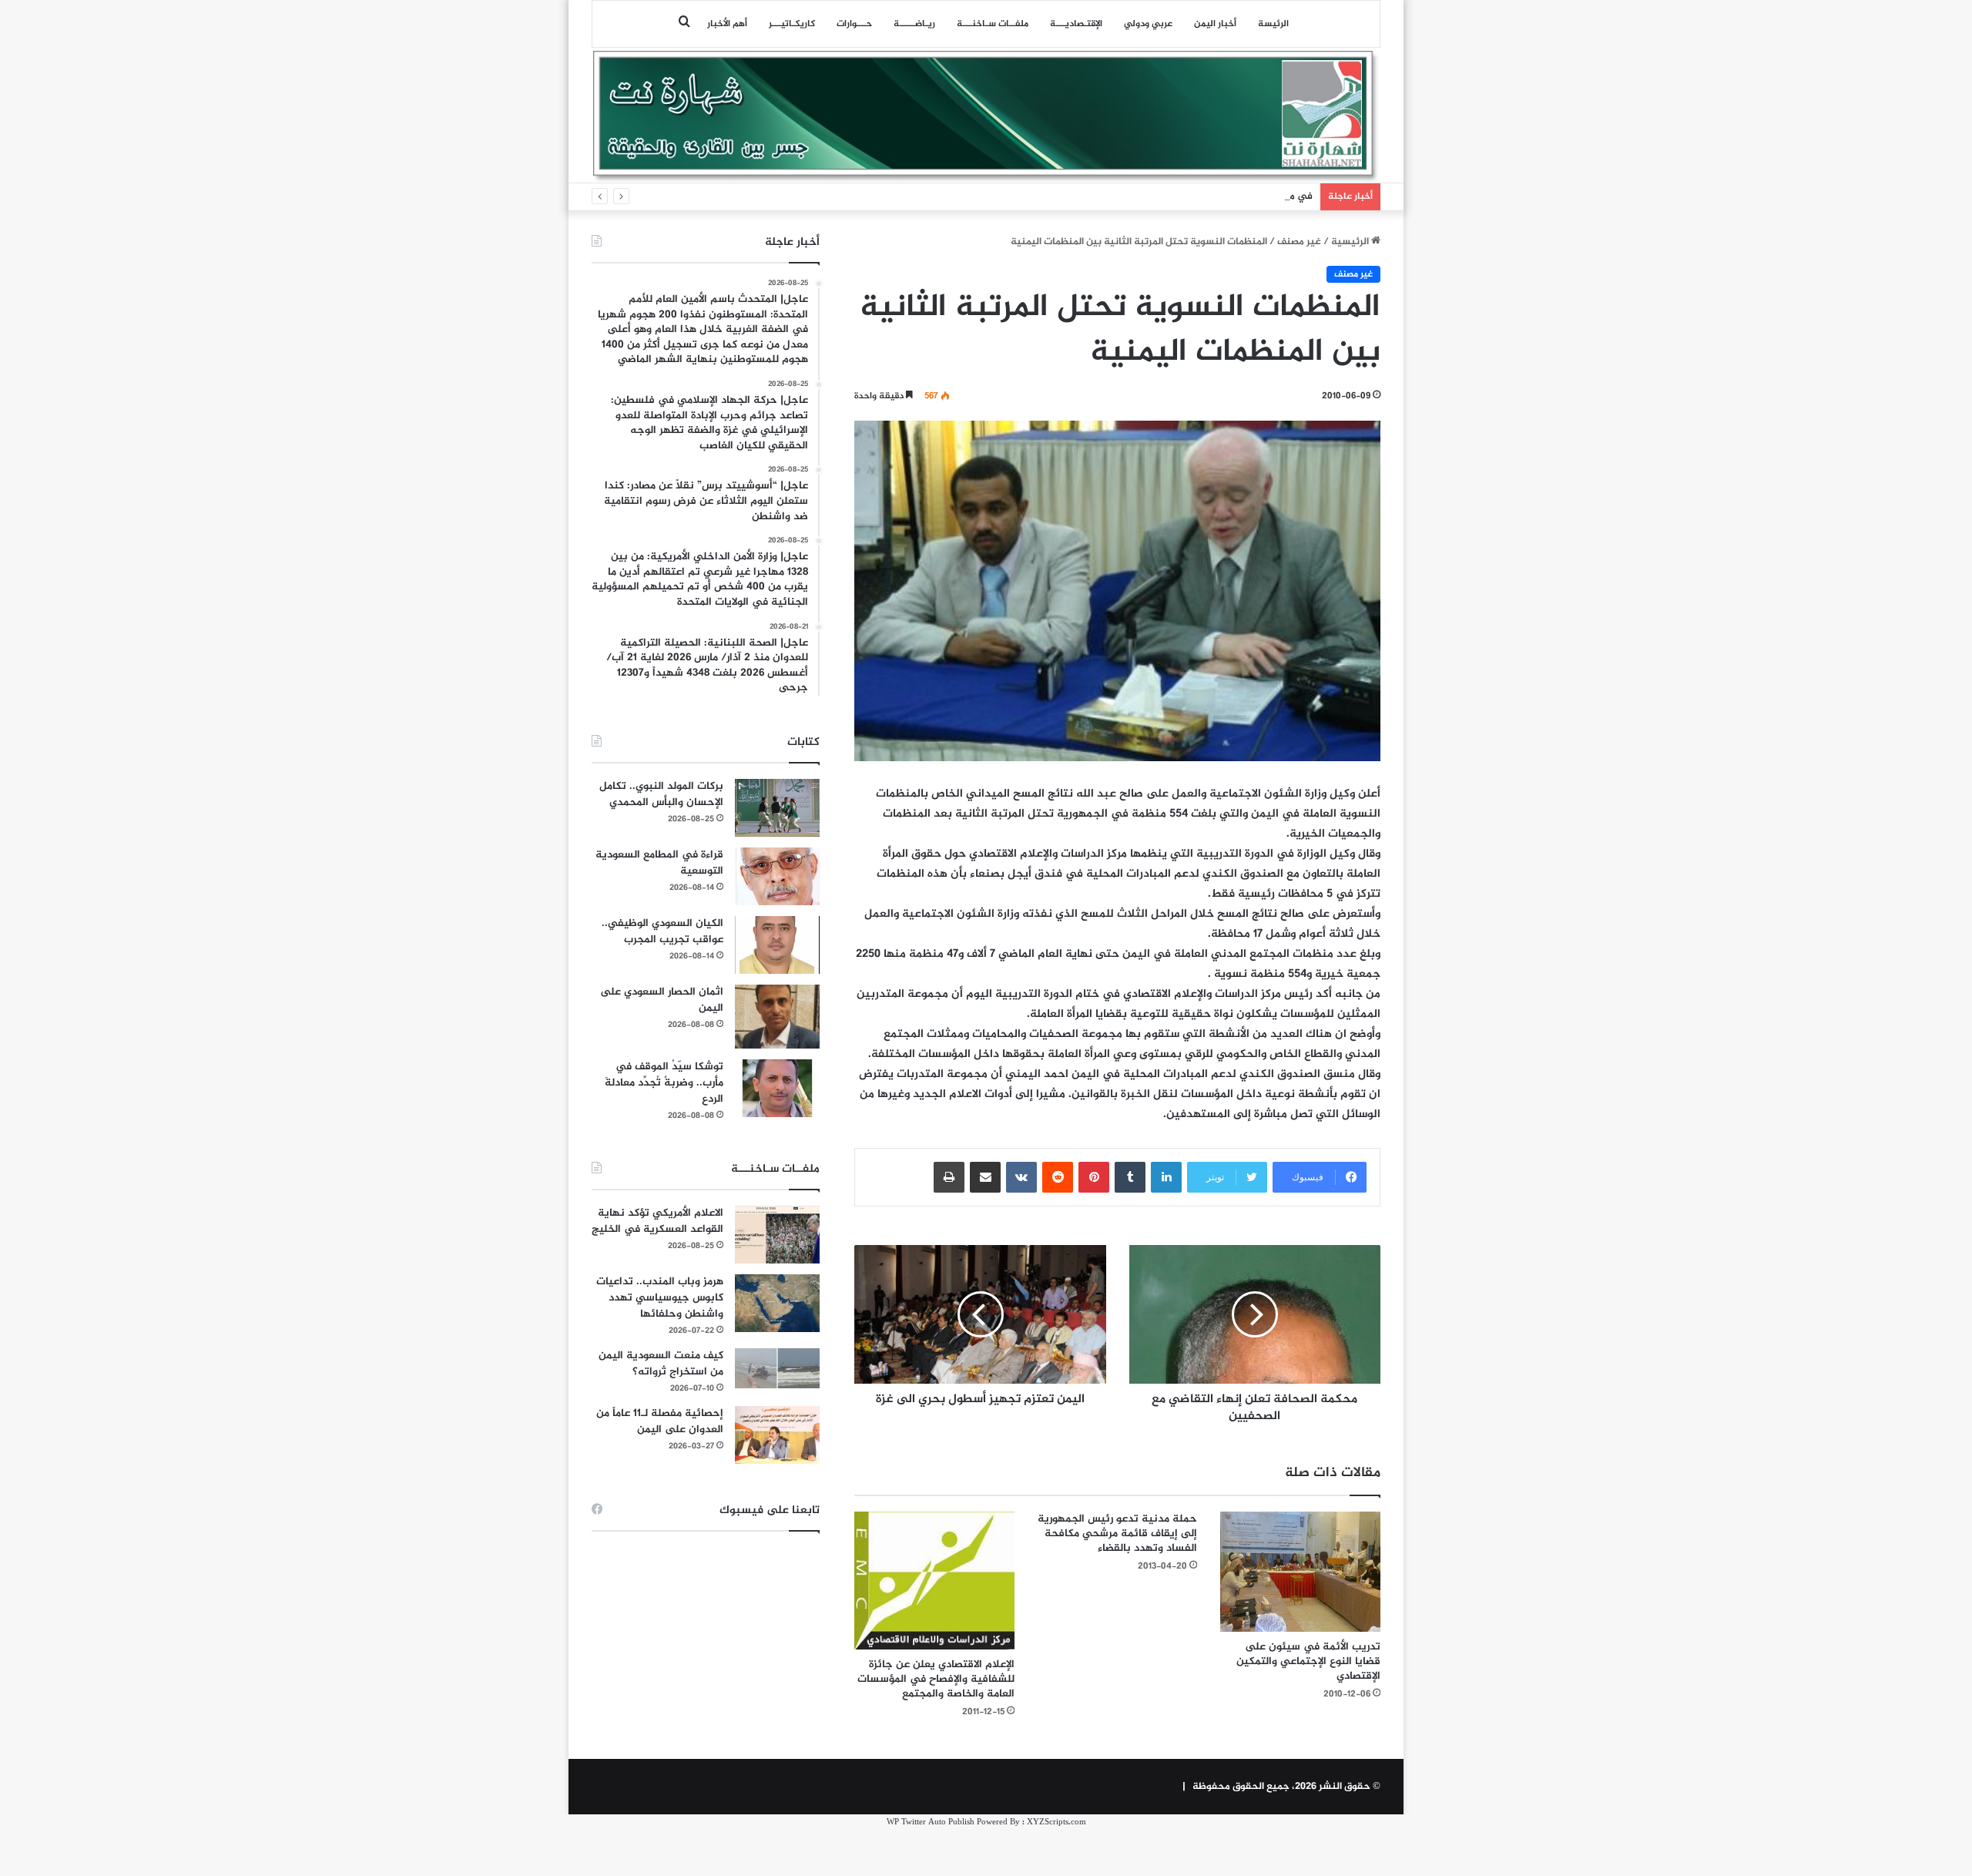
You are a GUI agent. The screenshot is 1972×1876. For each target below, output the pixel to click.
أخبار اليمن (1215, 24)
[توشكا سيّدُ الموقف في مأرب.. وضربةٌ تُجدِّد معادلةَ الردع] (777, 1088)
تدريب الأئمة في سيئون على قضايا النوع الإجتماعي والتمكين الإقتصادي (1308, 1661)
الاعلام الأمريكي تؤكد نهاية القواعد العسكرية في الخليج (657, 1221)
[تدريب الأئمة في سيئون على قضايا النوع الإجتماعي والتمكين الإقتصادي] (1300, 1572)
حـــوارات (854, 24)
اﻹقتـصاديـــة (1076, 24)
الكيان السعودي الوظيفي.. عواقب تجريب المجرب (662, 931)
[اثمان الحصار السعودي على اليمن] (777, 1017)
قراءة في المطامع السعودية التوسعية (659, 863)
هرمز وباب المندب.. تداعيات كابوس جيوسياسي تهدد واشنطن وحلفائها (660, 1298)
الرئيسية (1351, 242)
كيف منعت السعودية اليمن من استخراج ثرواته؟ (661, 1364)
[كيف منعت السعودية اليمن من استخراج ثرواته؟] (777, 1368)
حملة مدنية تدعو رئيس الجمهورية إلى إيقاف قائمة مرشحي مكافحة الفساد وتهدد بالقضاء (1117, 1534)
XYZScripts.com (1056, 1822)
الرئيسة (1273, 24)
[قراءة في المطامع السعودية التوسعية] (777, 876)
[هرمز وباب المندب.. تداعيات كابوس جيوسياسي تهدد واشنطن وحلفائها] (777, 1303)
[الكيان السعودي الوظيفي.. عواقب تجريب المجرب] (777, 945)
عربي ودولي (1148, 24)
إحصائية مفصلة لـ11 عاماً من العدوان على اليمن (660, 1421)
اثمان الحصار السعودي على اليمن (662, 1000)
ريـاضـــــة (914, 24)
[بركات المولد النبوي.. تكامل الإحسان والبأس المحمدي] (777, 808)
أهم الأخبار (727, 24)
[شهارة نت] (986, 116)
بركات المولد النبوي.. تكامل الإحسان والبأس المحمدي (661, 794)
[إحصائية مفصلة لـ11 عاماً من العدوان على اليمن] (777, 1435)
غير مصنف (1299, 242)
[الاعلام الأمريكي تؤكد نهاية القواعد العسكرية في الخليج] (777, 1235)
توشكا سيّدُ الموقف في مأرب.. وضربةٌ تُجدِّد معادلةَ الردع (664, 1083)
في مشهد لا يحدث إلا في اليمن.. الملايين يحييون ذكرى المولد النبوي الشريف (1150, 196)
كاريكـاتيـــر (792, 24)
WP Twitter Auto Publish (931, 1822)
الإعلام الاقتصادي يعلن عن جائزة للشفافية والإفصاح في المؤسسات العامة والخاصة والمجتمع (936, 1679)
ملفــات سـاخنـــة (993, 24)
